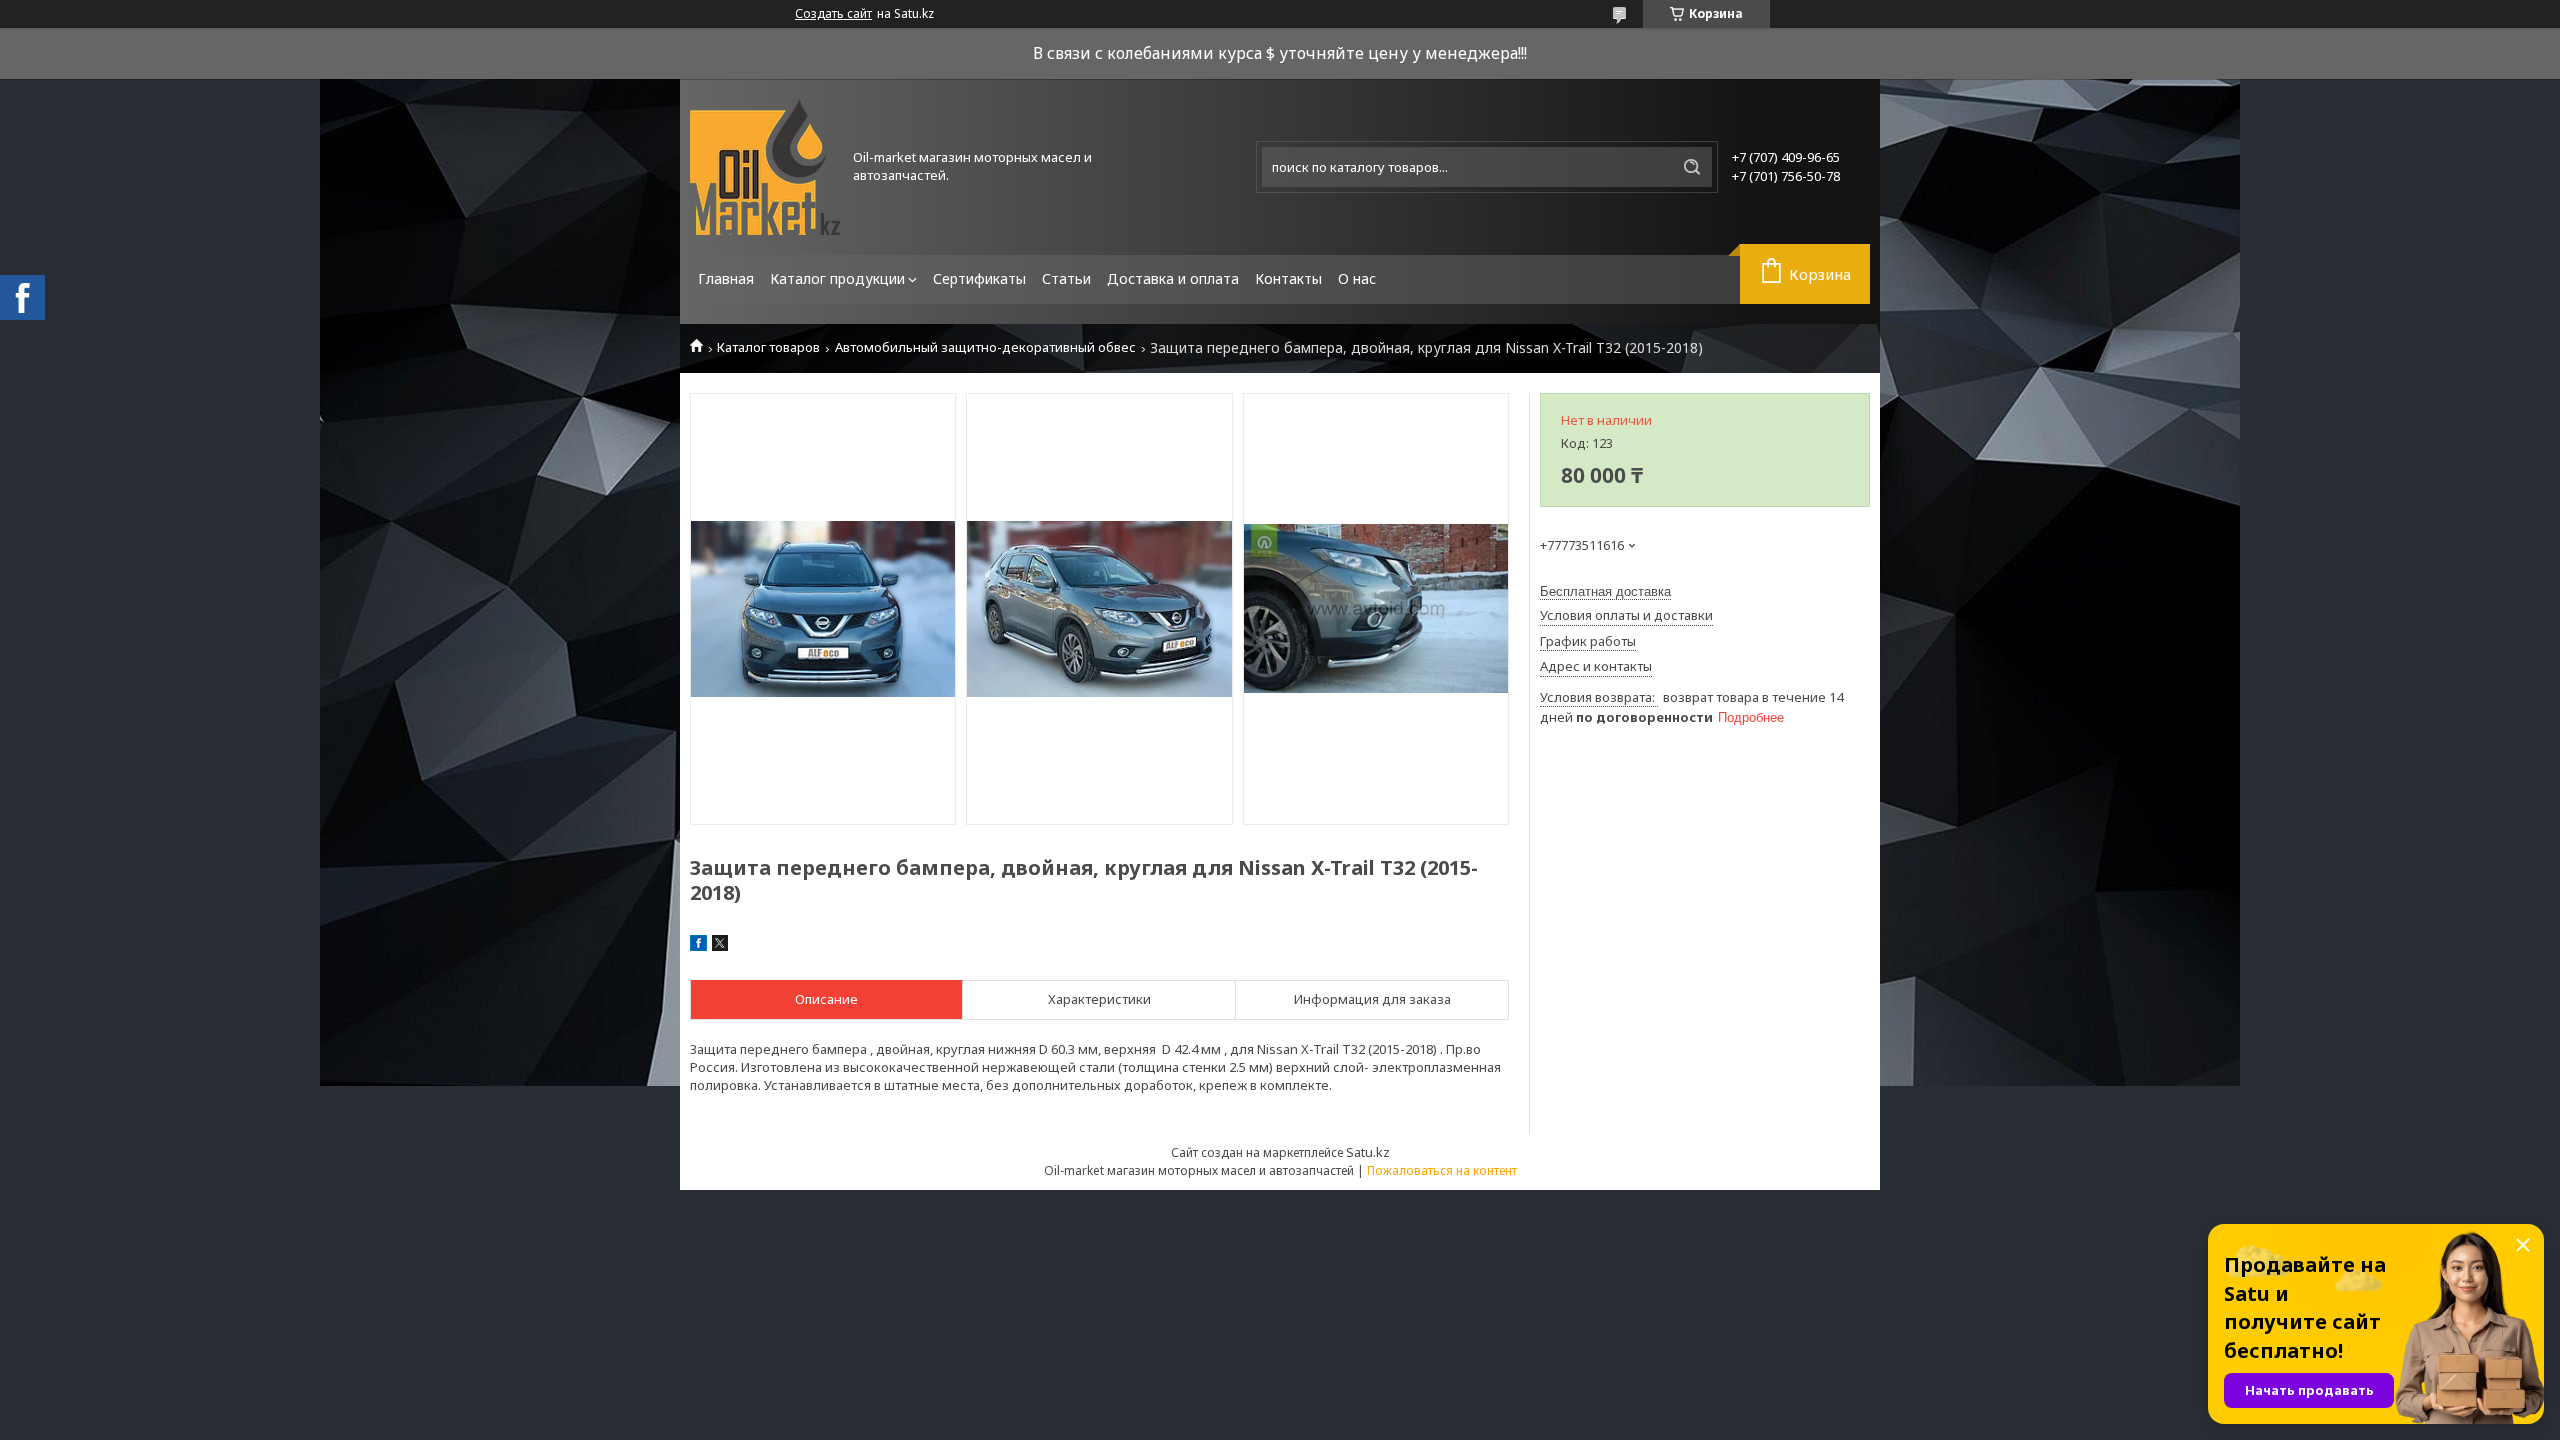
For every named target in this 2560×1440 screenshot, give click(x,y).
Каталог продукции (837, 278)
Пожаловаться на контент (1442, 1170)
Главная (726, 278)
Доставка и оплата (1173, 278)
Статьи (1066, 278)
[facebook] (698, 946)
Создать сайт (833, 14)
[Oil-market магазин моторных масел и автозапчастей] (765, 167)
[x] (720, 946)
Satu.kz (1368, 1152)
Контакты (1288, 278)
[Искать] (1692, 167)
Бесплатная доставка (1605, 591)
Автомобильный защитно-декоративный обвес (985, 347)
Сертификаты (979, 278)
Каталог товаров (768, 347)
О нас (1357, 278)
